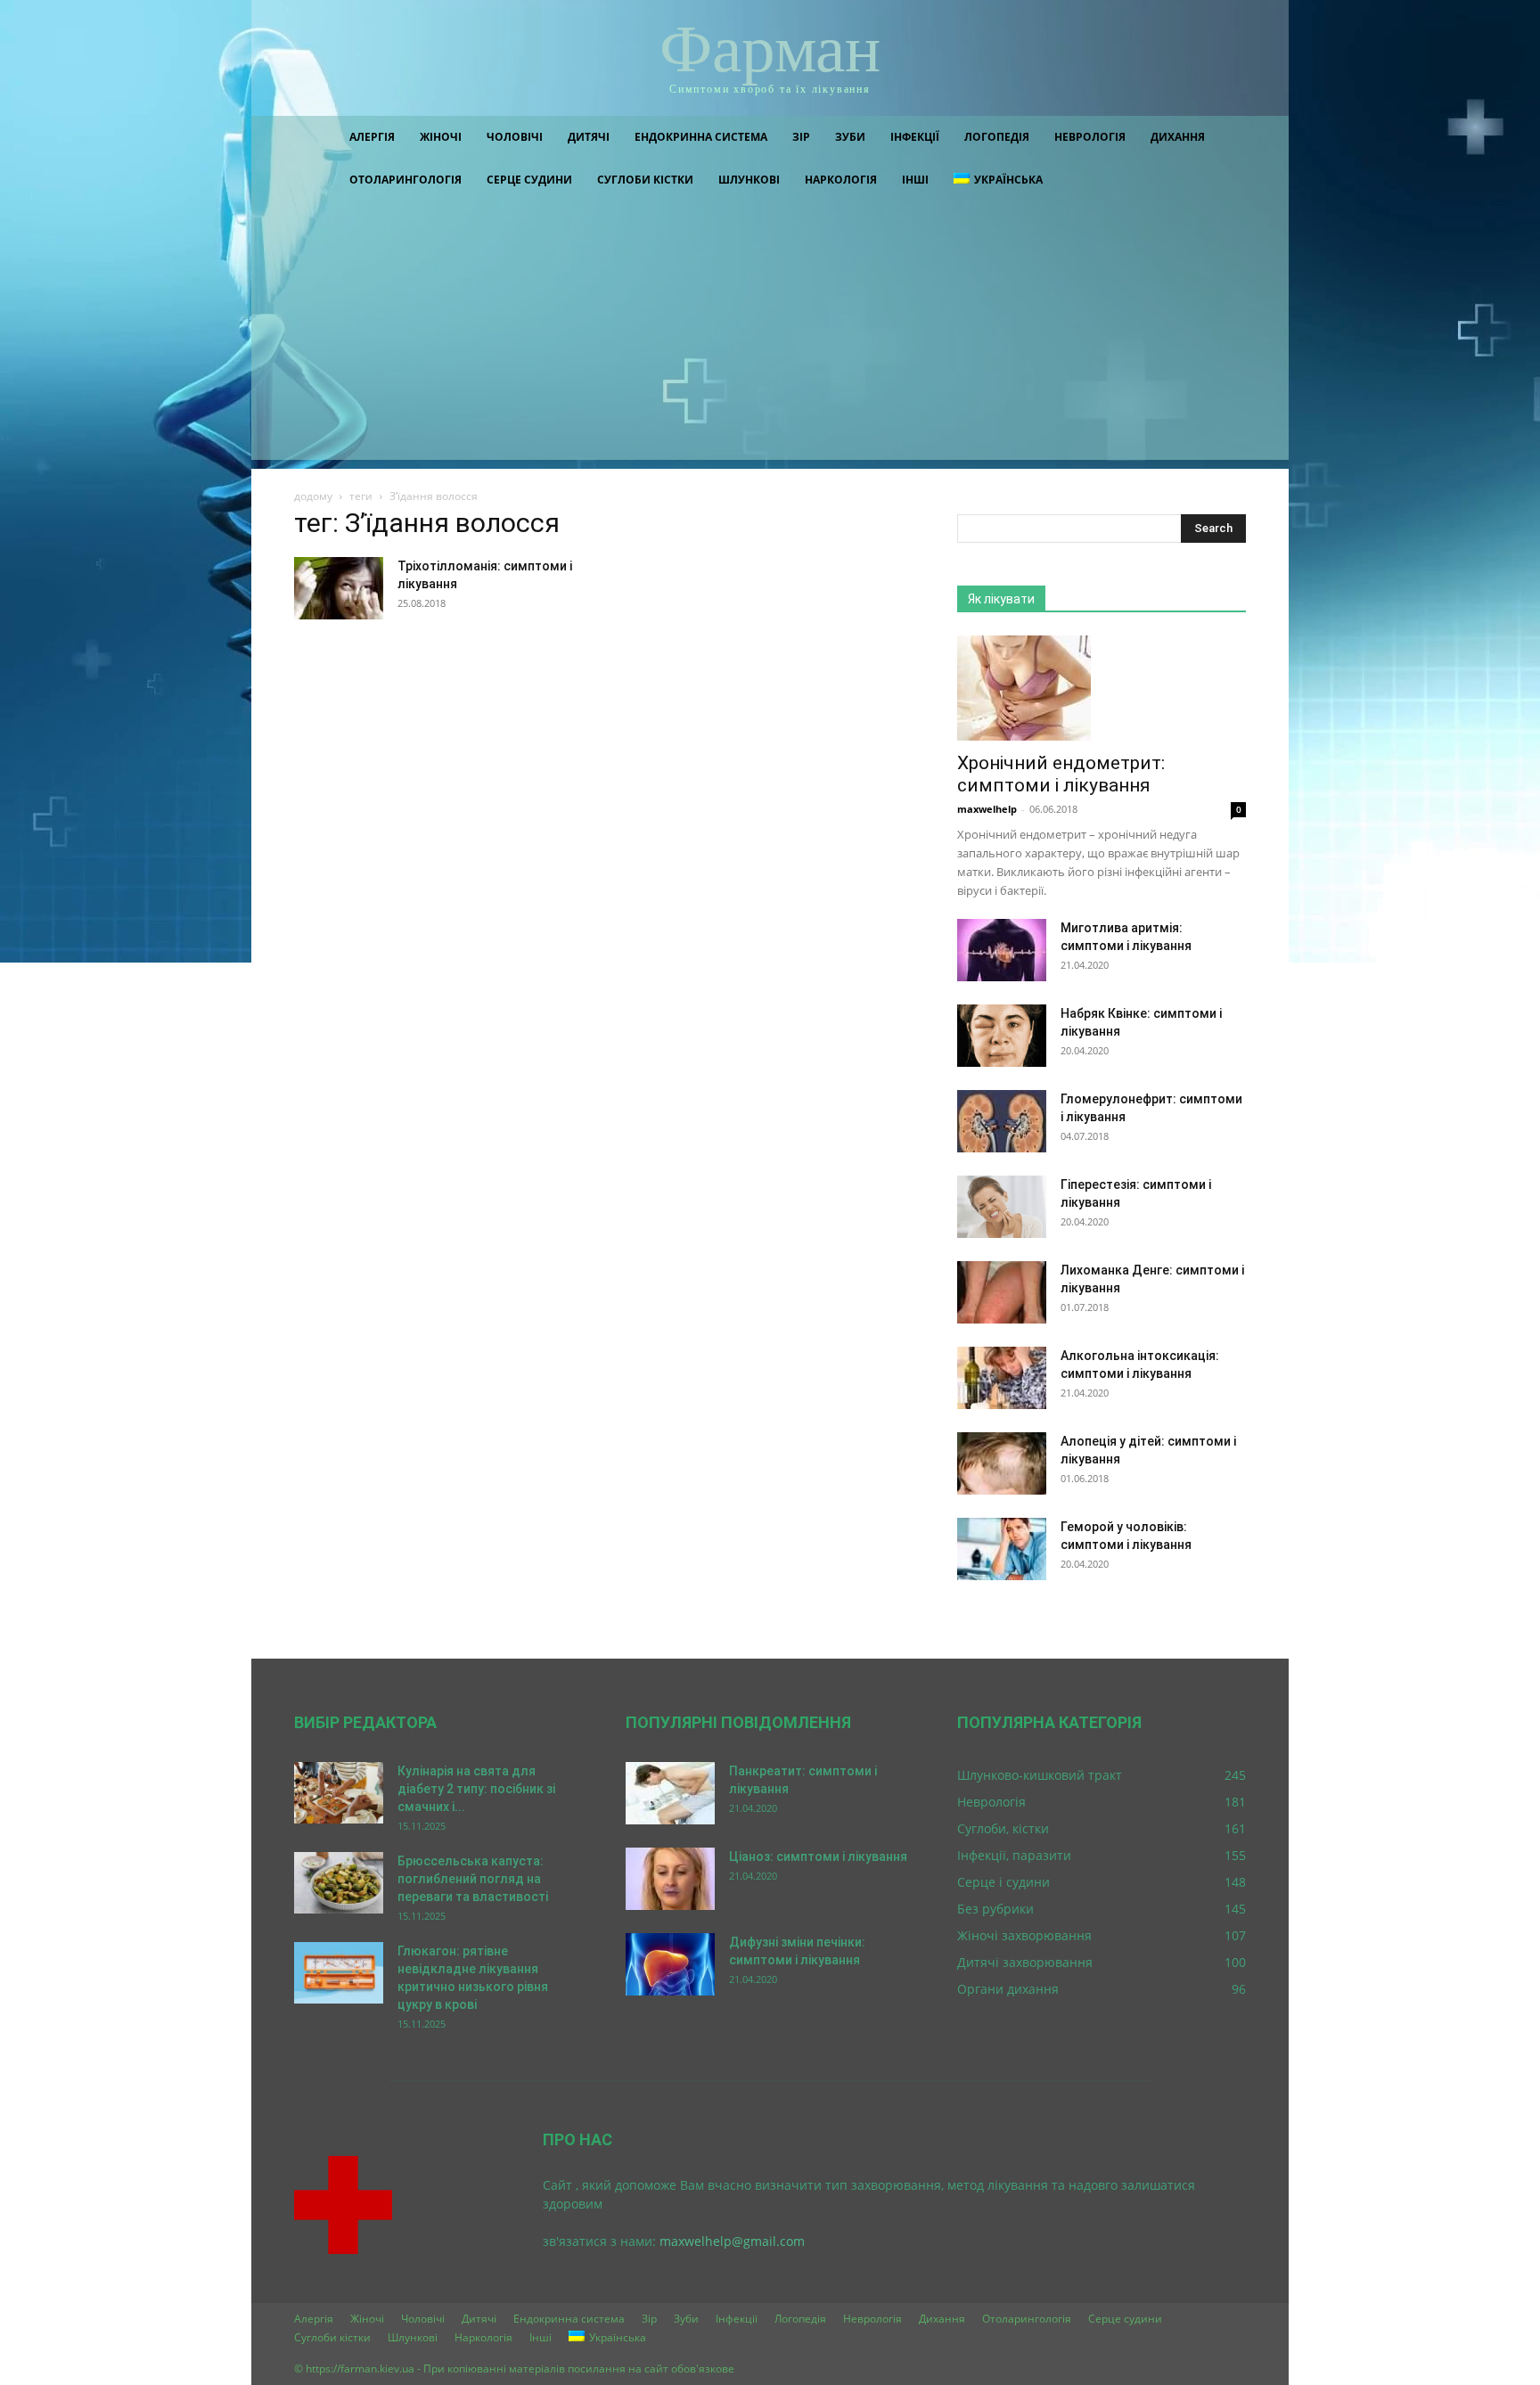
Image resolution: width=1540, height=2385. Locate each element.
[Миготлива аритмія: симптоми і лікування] (1002, 950)
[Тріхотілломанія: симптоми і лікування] (339, 588)
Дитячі (589, 137)
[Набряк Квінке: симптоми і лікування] (1002, 1036)
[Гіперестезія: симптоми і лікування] (1002, 1207)
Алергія (372, 137)
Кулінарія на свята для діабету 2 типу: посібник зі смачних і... (476, 1789)
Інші (915, 180)
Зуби (850, 137)
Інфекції (915, 137)
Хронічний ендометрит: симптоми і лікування (1061, 774)
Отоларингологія (405, 180)
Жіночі (441, 137)
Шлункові (749, 180)
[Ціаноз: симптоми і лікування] (670, 1879)
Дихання (1178, 137)
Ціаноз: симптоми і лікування (818, 1856)
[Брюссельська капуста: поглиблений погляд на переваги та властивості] (339, 1883)
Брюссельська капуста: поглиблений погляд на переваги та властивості (473, 1879)
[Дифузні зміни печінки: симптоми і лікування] (670, 1964)
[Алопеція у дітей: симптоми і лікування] (1002, 1463)
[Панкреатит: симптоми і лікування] (670, 1793)
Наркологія (841, 180)
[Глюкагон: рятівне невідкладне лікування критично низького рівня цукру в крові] (339, 1973)
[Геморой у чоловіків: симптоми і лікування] (1002, 1549)
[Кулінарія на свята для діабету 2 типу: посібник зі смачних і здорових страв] (339, 1793)
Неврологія (1090, 137)
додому (313, 496)
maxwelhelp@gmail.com (732, 2241)
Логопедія (997, 137)
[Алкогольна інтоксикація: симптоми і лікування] (1002, 1378)
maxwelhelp (987, 809)
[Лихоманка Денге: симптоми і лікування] (1002, 1292)
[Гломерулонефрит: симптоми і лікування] (1002, 1121)
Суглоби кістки (645, 180)
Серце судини (529, 180)
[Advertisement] (770, 335)
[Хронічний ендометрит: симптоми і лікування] (1102, 688)
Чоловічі (515, 137)
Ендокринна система (701, 137)
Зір (801, 137)
